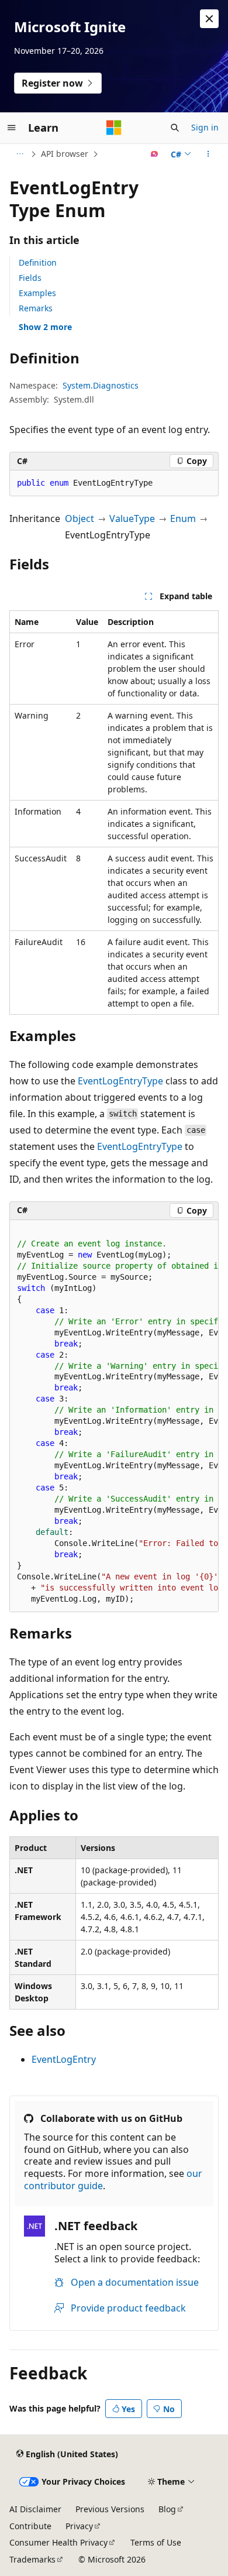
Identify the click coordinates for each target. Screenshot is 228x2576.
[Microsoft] (114, 128)
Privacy (79, 2526)
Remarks (36, 308)
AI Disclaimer (35, 2509)
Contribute (30, 2526)
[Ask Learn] (155, 154)
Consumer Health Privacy (58, 2542)
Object (80, 518)
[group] (114, 1416)
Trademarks (32, 2559)
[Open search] (175, 128)
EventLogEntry (64, 2059)
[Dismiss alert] (209, 19)
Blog (167, 2509)
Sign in (205, 127)
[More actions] (208, 154)
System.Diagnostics (101, 385)
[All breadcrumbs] (20, 154)
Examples (37, 293)
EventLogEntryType (120, 1081)
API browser (65, 154)
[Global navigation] (12, 128)
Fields (30, 278)
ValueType (132, 518)
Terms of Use (156, 2542)
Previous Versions (110, 2509)
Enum (183, 518)
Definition (38, 262)
